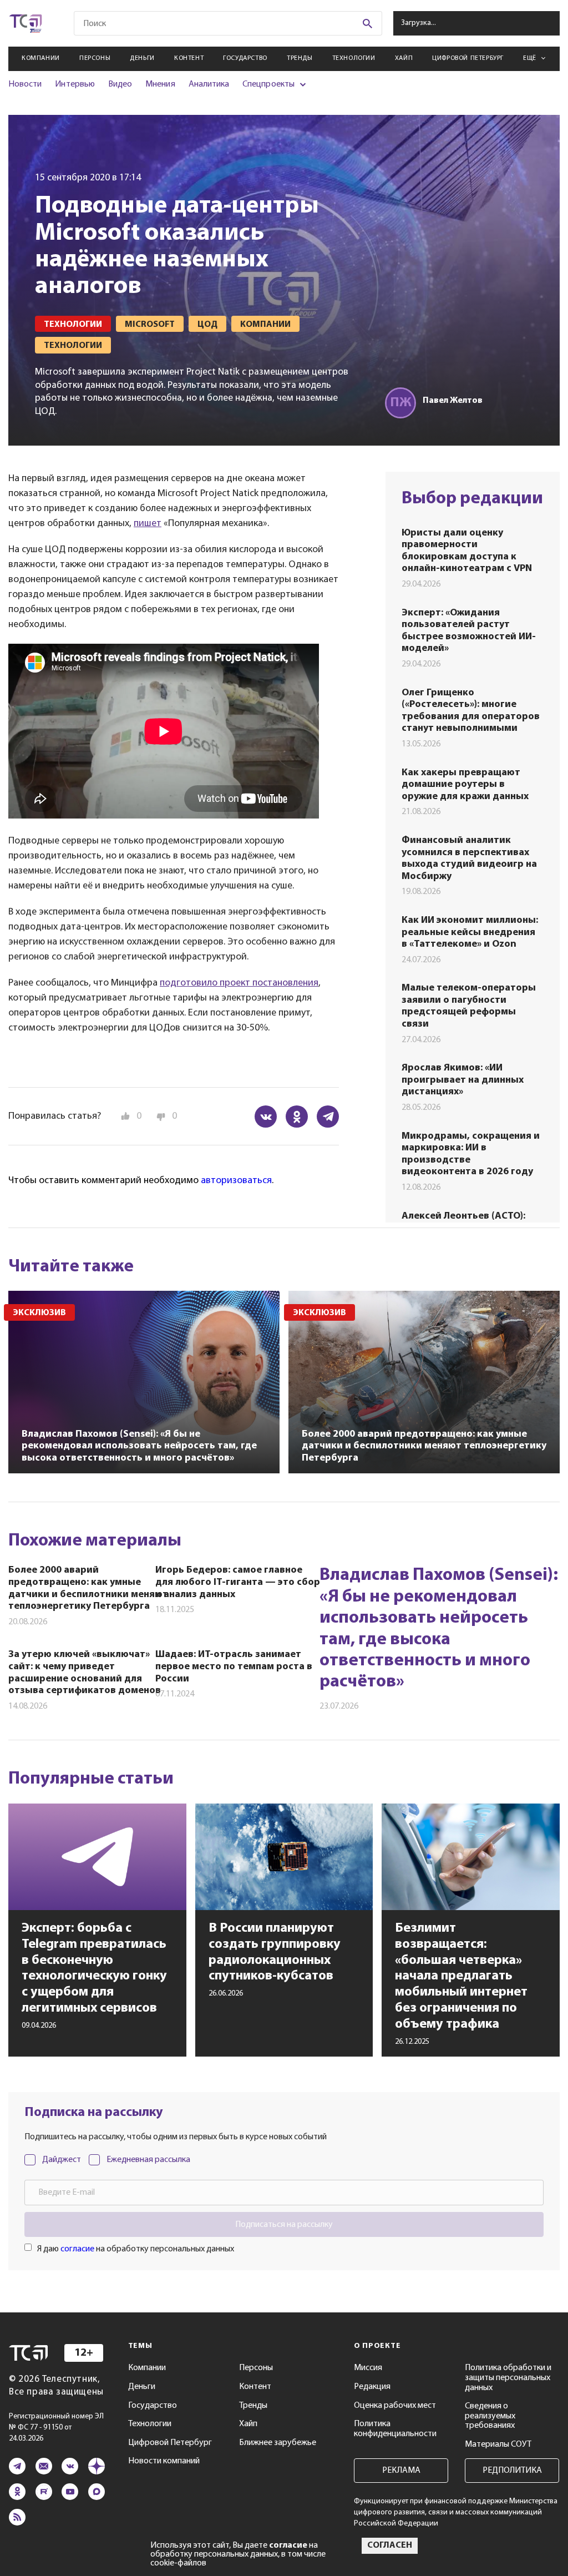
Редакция (372, 2387)
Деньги (142, 58)
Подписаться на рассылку (284, 2225)
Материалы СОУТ (498, 2444)
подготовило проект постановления (239, 983)
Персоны (95, 58)
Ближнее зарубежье (278, 2443)
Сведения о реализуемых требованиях (490, 2416)
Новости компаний (164, 2461)
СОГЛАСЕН (390, 2545)
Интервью (75, 84)
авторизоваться (236, 1181)
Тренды (300, 58)
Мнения (160, 84)
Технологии (354, 58)
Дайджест (62, 2160)
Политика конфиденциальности (395, 2429)
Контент (189, 58)
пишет (148, 524)
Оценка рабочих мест (395, 2406)
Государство (245, 58)
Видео (120, 84)
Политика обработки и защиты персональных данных (508, 2378)
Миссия (368, 2368)
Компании (41, 58)
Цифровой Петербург (468, 58)
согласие (77, 2249)
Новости (25, 84)
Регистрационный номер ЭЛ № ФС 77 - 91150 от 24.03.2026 (56, 2428)
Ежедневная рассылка (148, 2160)
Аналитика (209, 84)
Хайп (404, 58)
